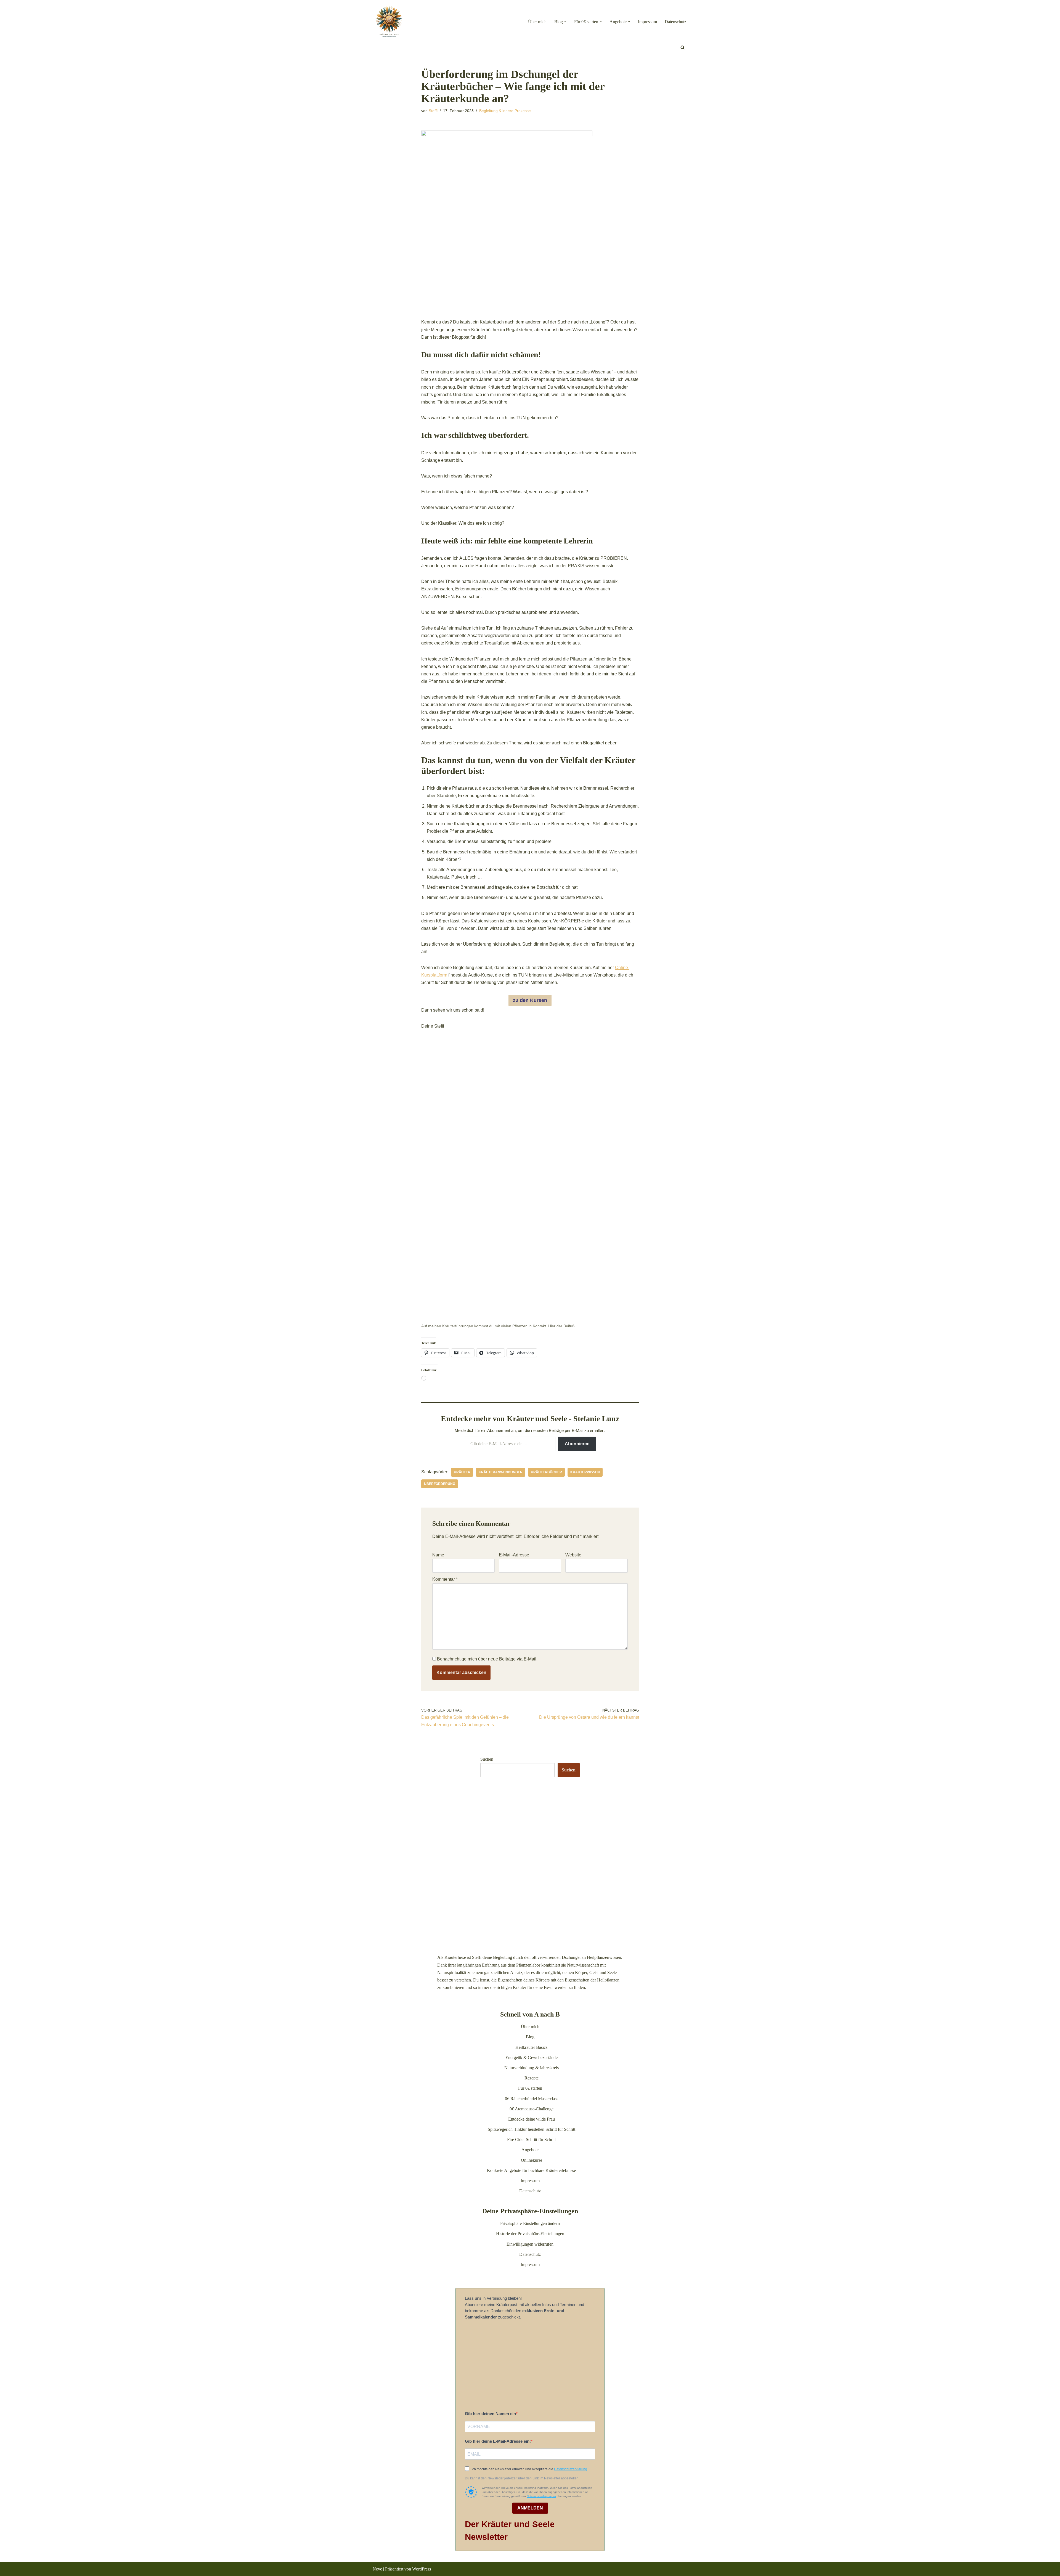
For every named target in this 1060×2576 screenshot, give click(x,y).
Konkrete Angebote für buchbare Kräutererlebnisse (531, 2170)
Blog (530, 2037)
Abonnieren (577, 1444)
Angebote (530, 2150)
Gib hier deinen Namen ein (490, 2414)
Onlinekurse (532, 2160)
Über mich (537, 22)
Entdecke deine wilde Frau (532, 2119)
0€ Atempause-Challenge (532, 2109)
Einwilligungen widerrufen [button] (530, 2244)
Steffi (433, 111)
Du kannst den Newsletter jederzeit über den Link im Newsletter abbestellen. (522, 2478)
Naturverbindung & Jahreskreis (532, 2068)
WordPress (422, 2569)
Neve (377, 2569)
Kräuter (462, 1472)
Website (573, 1555)
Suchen (487, 1759)
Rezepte (532, 2078)
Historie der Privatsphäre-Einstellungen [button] (530, 2234)
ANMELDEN (530, 2508)
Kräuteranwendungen (501, 1472)
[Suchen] (683, 47)
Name (438, 1555)
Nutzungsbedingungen (541, 2496)
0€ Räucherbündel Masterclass (532, 2099)
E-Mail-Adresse (514, 1555)
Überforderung (440, 1484)
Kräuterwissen (585, 1472)
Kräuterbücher (546, 1472)
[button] (565, 22)
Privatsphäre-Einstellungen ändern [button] (530, 2223)
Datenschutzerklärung (571, 2469)
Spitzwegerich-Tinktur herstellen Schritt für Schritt (532, 2129)
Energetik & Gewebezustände (532, 2058)
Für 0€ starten (530, 2088)
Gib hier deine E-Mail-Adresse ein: (498, 2441)
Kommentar (445, 1579)
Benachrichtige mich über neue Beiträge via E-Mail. (487, 1659)
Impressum (647, 22)
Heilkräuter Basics (531, 2047)
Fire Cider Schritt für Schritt (531, 2139)
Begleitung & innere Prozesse (505, 111)
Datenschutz (675, 22)
